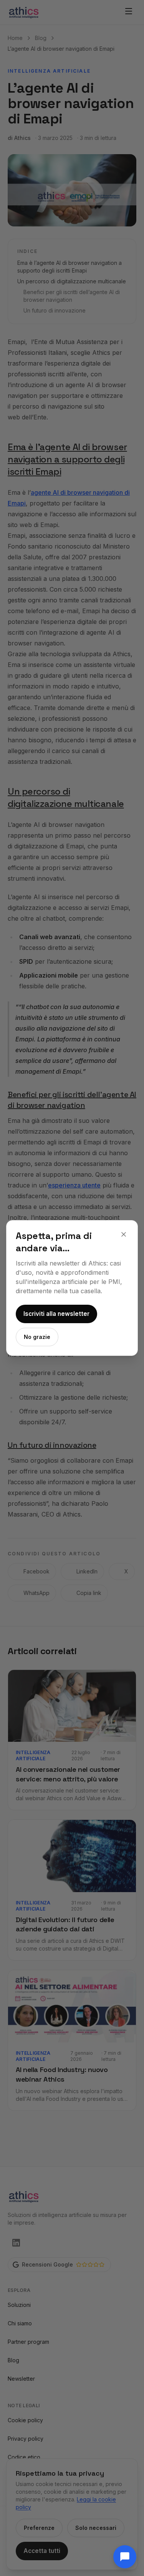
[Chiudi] (124, 1234)
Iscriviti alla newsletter (56, 1314)
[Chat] (125, 2557)
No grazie (37, 1337)
